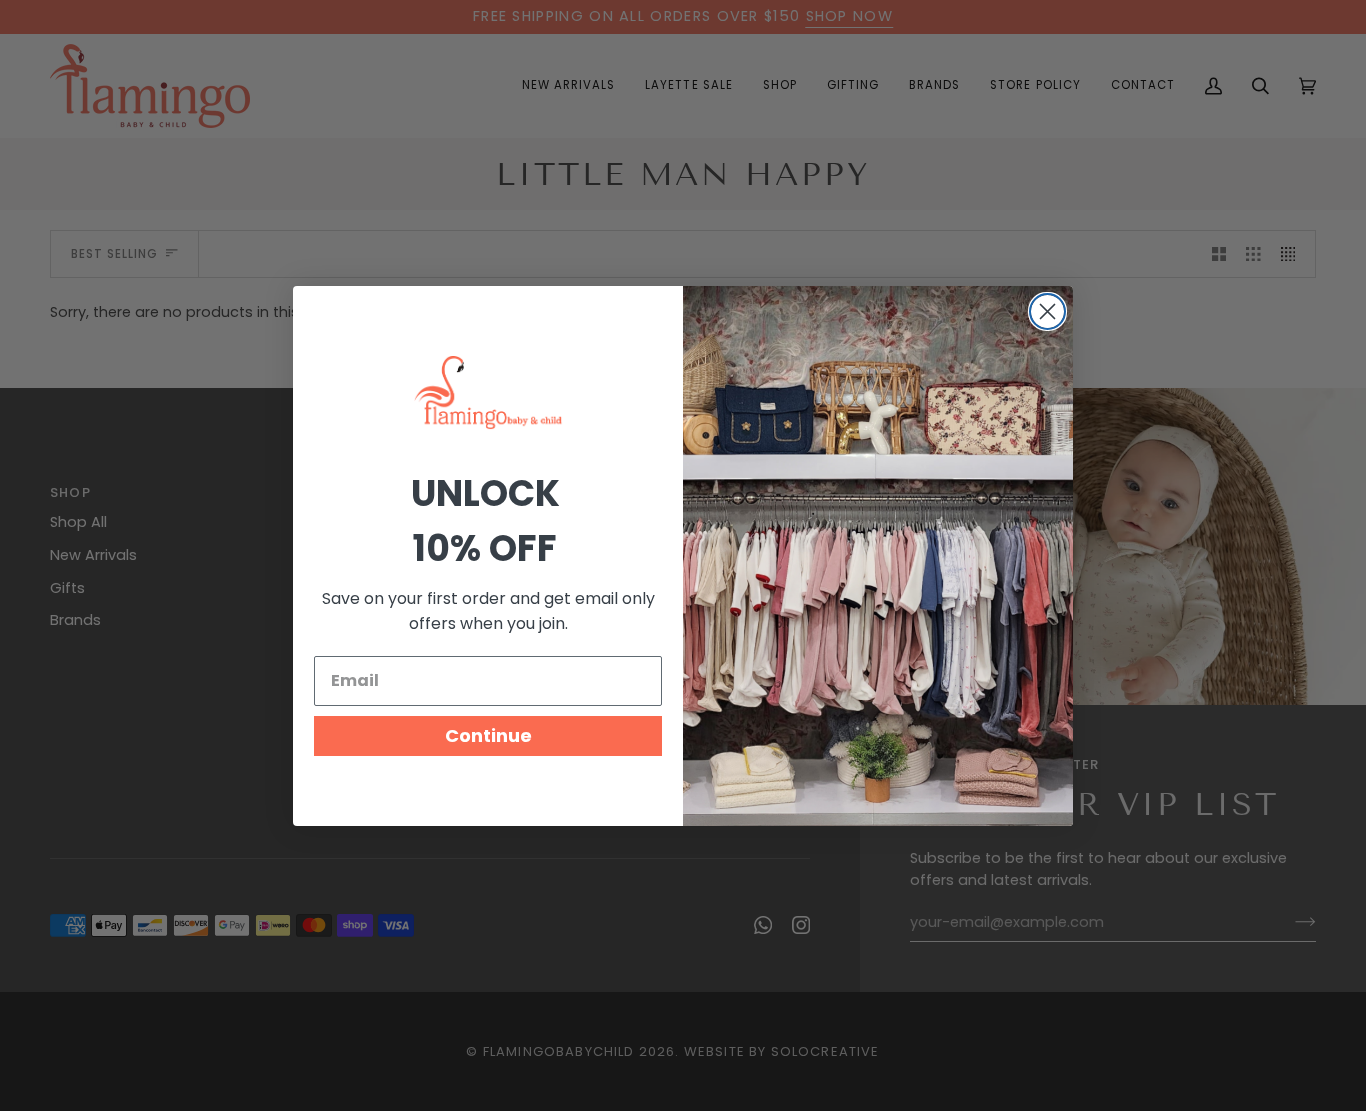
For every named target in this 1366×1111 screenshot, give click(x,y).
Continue (488, 735)
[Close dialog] (1047, 311)
